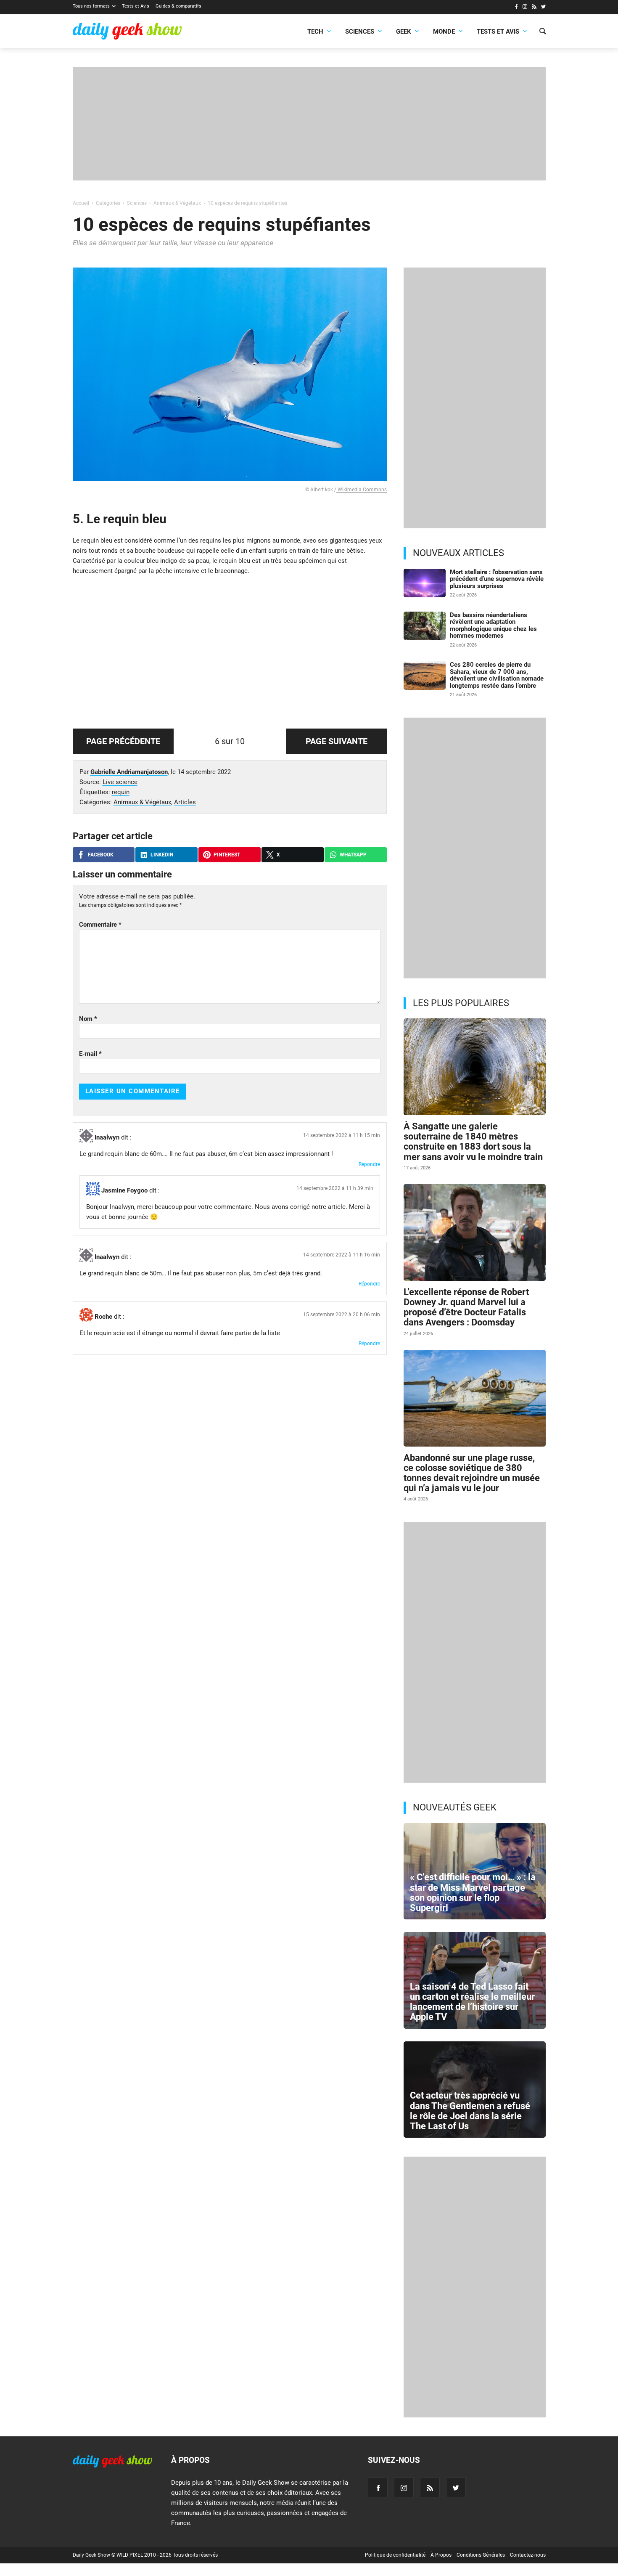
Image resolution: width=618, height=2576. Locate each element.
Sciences (360, 32)
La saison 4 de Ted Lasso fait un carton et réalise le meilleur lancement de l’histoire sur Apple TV (472, 2002)
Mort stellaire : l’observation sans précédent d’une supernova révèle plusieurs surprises (497, 579)
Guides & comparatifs (178, 6)
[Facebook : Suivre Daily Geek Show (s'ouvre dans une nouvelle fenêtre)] (516, 8)
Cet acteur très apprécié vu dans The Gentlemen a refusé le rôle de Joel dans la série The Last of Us (470, 2111)
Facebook (101, 855)
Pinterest (227, 855)
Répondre (369, 1164)
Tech (315, 32)
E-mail (90, 1054)
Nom (88, 1019)
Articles (185, 802)
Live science (120, 782)
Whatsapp (353, 855)
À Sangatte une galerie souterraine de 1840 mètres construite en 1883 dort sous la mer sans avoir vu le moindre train (473, 1142)
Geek (404, 32)
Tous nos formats (91, 6)
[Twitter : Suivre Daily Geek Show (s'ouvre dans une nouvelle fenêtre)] (543, 8)
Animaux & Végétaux (142, 802)
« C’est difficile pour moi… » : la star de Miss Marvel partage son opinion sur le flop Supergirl (473, 1892)
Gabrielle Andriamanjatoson (129, 772)
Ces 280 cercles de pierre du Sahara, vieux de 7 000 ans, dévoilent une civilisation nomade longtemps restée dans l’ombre (497, 675)
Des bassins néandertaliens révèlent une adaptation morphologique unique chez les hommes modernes (493, 625)
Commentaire (100, 925)
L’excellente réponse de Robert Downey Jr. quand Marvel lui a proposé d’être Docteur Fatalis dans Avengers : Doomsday (466, 1307)
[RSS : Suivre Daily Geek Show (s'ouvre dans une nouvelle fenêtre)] (534, 8)
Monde (444, 32)
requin (121, 792)
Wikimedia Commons (362, 490)
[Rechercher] (543, 32)
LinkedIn (162, 855)
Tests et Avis (136, 6)
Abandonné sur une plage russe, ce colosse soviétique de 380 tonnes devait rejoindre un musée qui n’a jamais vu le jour (472, 1473)
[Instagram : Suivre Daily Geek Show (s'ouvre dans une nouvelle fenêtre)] (525, 8)
